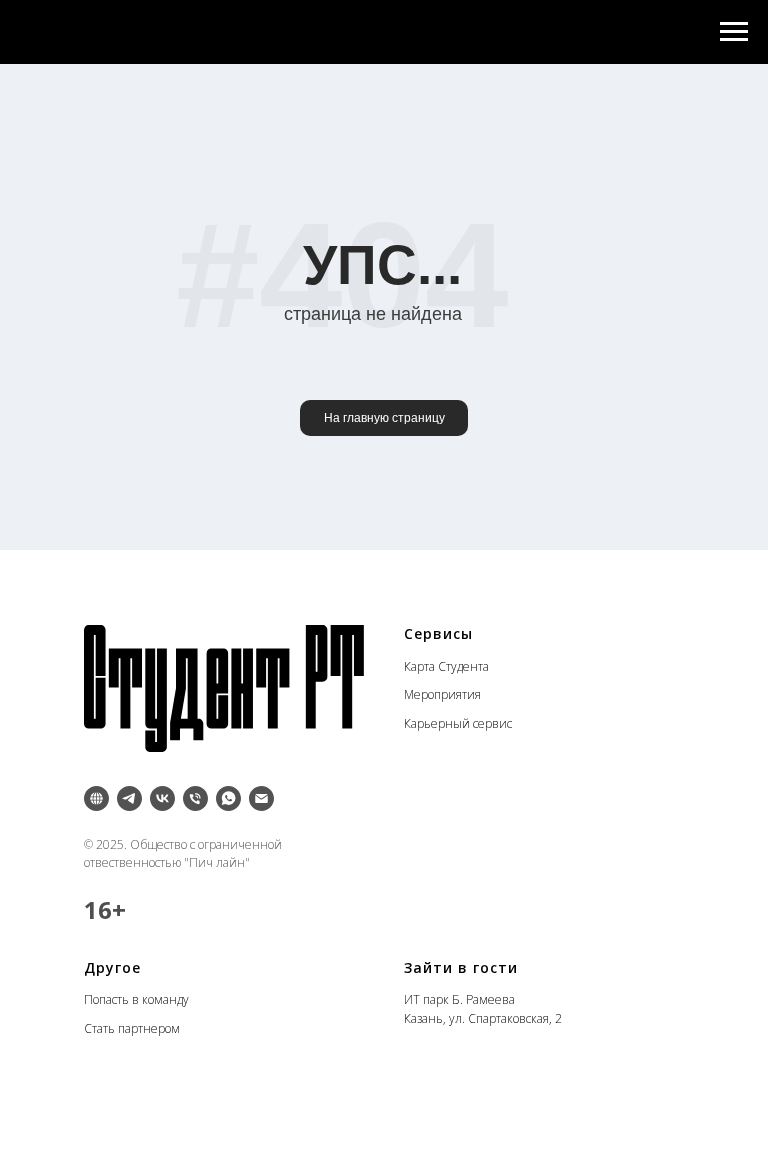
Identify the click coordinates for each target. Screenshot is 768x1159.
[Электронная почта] (261, 798)
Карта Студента (446, 666)
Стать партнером (132, 1028)
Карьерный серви (455, 723)
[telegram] (129, 798)
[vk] (162, 798)
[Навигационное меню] (734, 32)
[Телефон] (195, 798)
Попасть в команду (136, 999)
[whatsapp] (228, 798)
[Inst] (96, 798)
